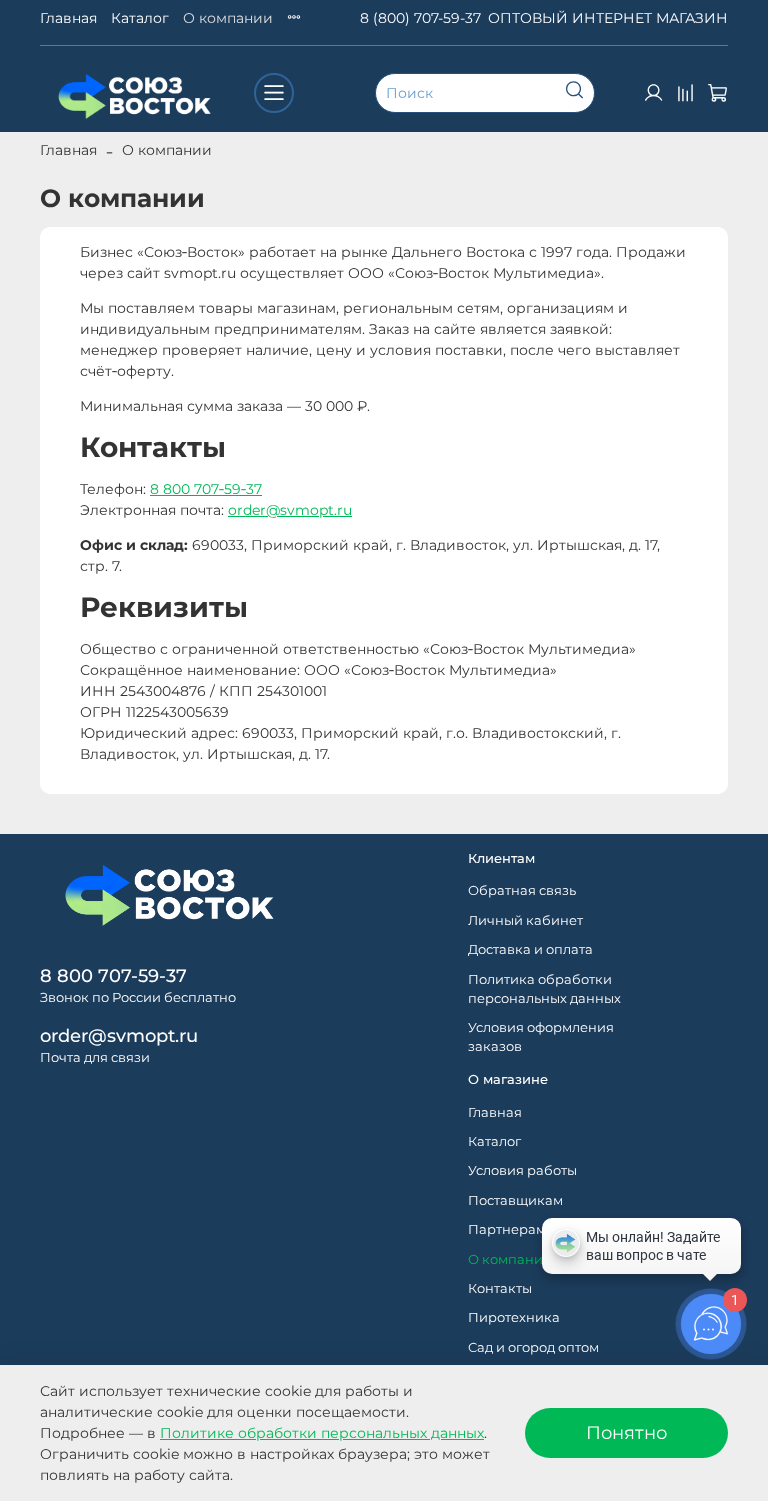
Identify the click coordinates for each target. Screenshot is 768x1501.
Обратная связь (522, 890)
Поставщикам (515, 1200)
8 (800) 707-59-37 (420, 18)
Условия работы (522, 1170)
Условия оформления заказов (541, 1037)
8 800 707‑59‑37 (206, 489)
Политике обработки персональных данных (322, 1433)
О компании (228, 18)
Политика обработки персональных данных (544, 989)
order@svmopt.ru (290, 510)
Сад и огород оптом (533, 1347)
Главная (68, 18)
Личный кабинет (525, 920)
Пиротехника (514, 1317)
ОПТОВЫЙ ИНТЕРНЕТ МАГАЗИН (608, 18)
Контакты (500, 1288)
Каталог (140, 18)
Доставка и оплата (530, 949)
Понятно (626, 1432)
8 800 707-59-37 (113, 975)
